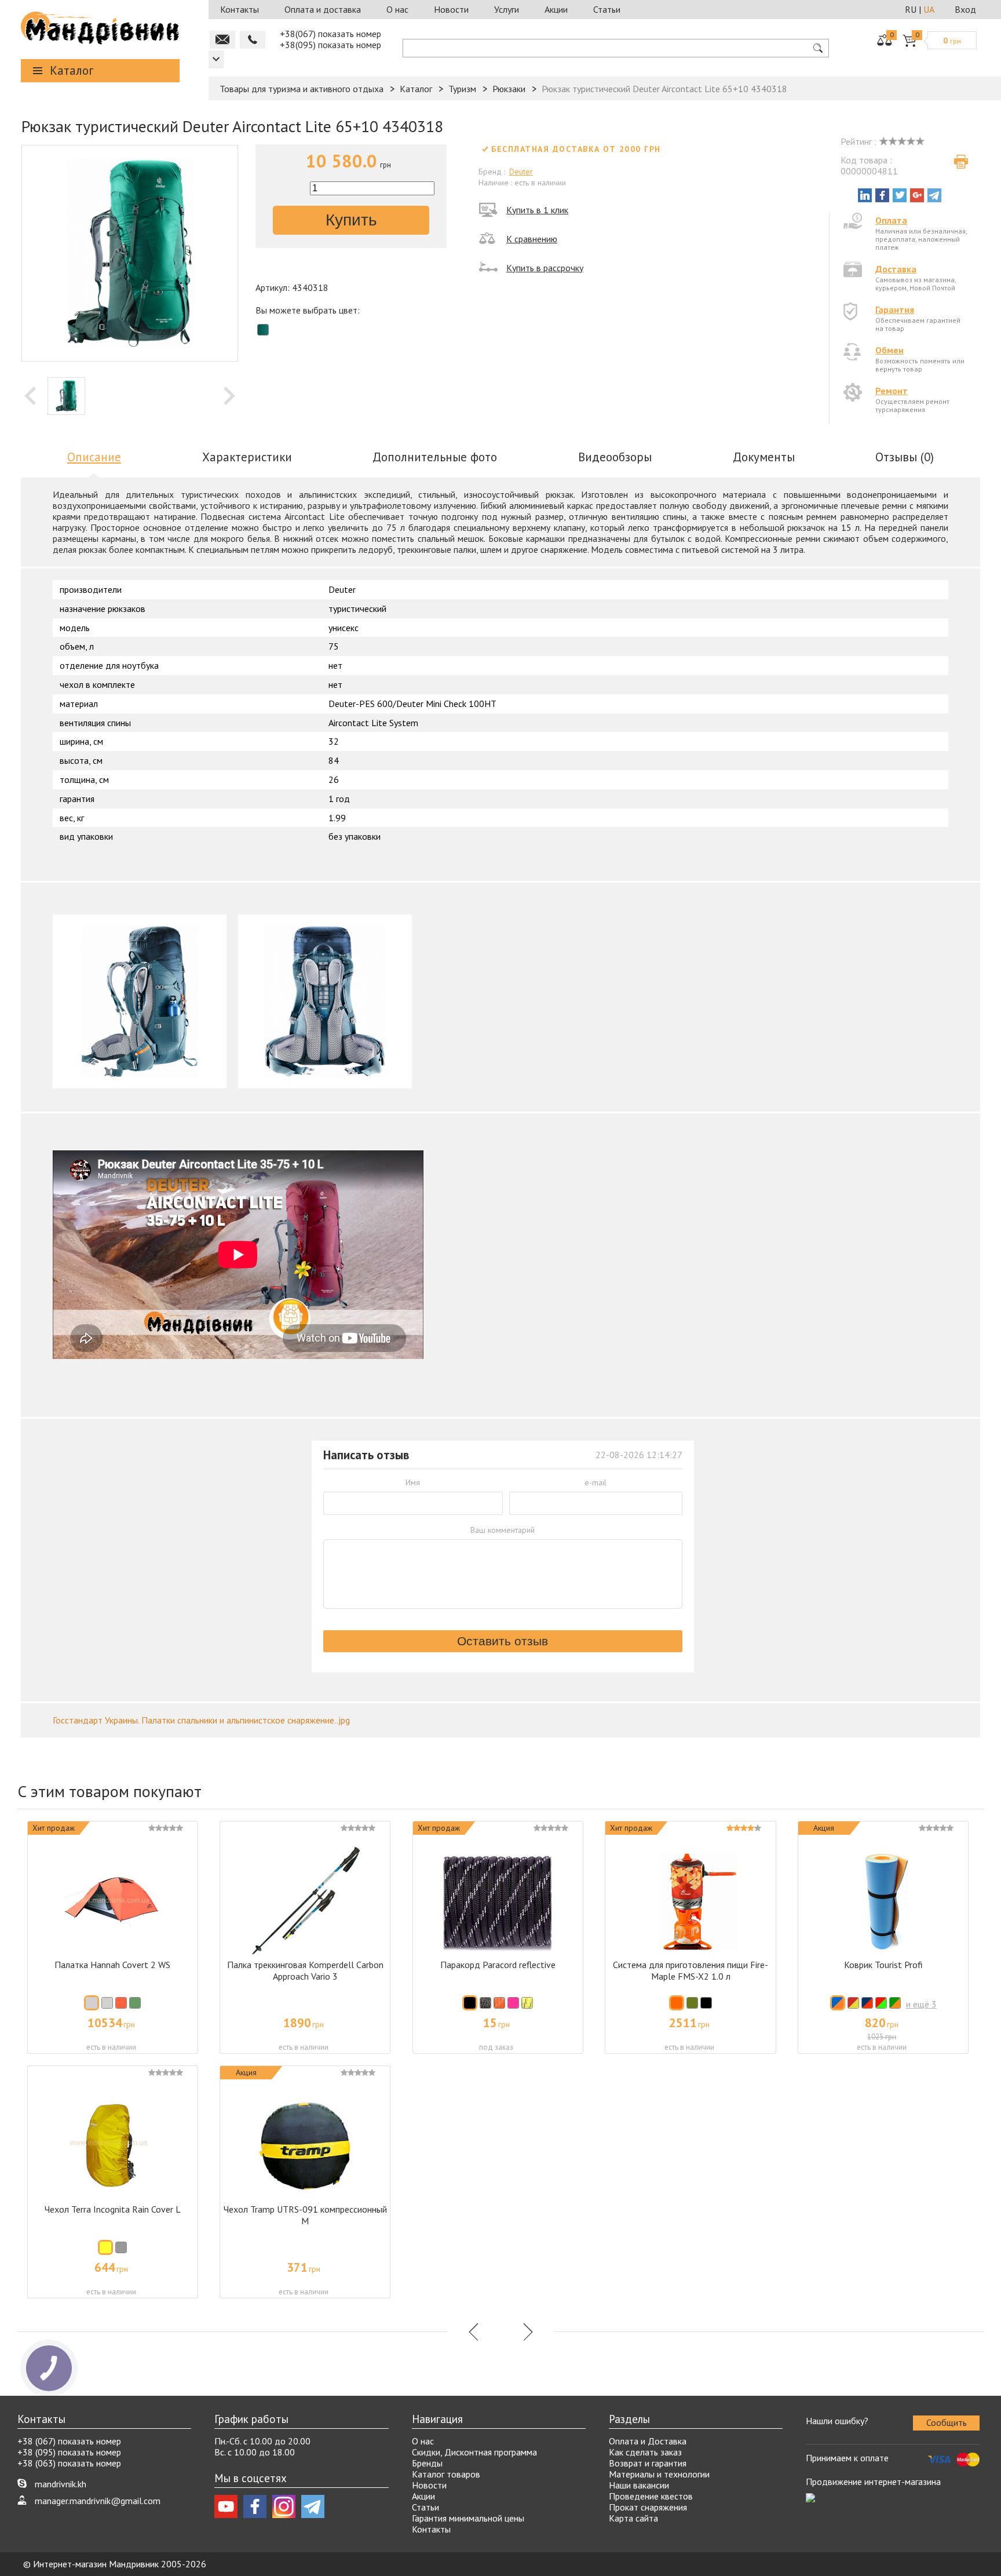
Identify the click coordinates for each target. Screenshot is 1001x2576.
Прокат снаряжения (648, 2507)
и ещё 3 (921, 2004)
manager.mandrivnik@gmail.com (98, 2501)
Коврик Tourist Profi (883, 1965)
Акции (556, 9)
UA (929, 9)
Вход (965, 9)
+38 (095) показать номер (69, 2452)
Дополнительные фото (435, 457)
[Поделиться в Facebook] (882, 195)
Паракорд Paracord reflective (498, 1965)
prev (30, 396)
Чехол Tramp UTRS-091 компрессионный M (305, 2215)
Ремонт (892, 391)
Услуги (507, 9)
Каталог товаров (446, 2474)
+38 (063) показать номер (69, 2463)
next (229, 396)
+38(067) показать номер (330, 34)
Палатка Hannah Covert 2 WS (112, 1965)
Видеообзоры (615, 457)
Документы (764, 457)
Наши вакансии (639, 2485)
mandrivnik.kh (61, 2484)
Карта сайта (633, 2518)
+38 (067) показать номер (69, 2441)
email (222, 40)
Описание (94, 457)
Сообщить (947, 2422)
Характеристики (247, 457)
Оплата (891, 220)
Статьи (607, 9)
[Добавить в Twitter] (900, 195)
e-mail (596, 1482)
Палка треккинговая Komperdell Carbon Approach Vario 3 (305, 1970)
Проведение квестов (651, 2496)
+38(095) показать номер (330, 45)
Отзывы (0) (905, 457)
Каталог (72, 70)
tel (253, 40)
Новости (451, 9)
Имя (413, 1482)
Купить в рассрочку (545, 268)
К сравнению (532, 239)
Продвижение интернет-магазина (873, 2482)
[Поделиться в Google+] (917, 195)
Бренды (427, 2463)
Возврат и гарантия (648, 2463)
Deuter (521, 172)
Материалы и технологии (659, 2474)
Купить (351, 220)
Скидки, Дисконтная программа (474, 2452)
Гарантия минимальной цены (468, 2518)
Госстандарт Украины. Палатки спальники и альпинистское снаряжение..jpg (201, 1720)
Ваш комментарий (503, 1530)
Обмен (889, 350)
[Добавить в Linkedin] (865, 195)
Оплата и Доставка (648, 2441)
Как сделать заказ (645, 2452)
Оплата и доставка (323, 9)
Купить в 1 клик (537, 210)
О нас (397, 9)
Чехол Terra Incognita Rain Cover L (113, 2209)
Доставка (896, 269)
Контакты (240, 9)
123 (216, 59)
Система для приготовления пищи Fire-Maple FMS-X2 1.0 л (691, 1970)
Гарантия (895, 309)
